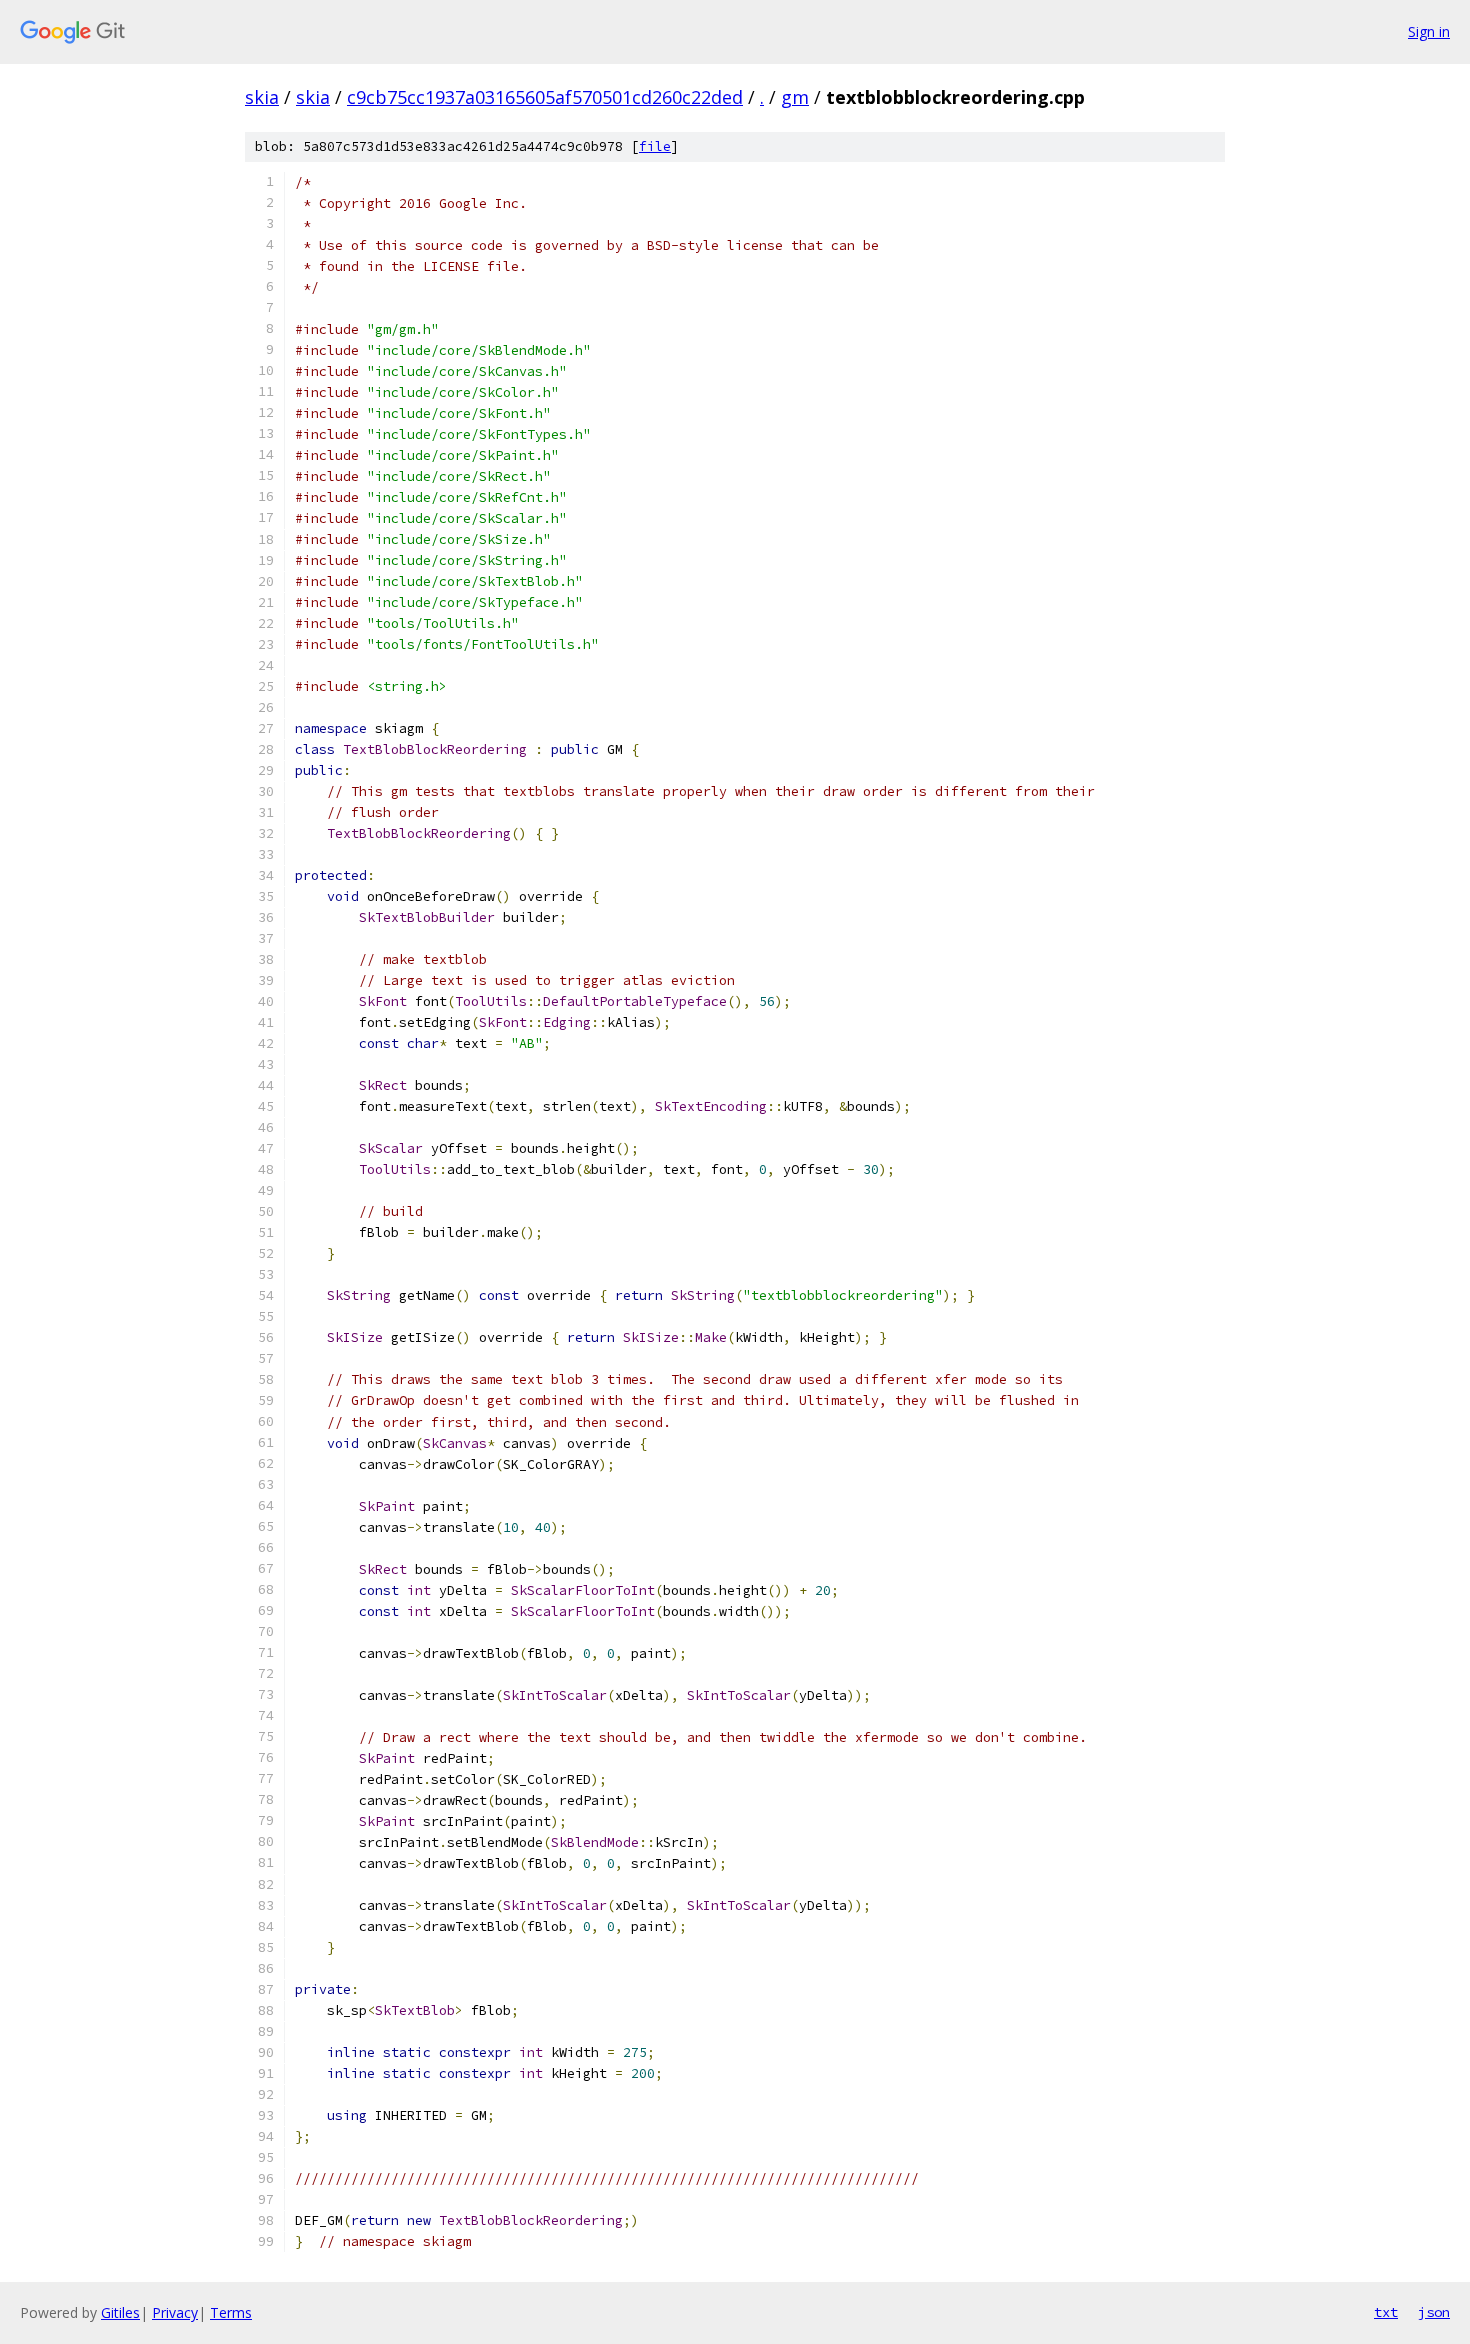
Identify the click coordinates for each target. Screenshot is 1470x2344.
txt (1386, 2312)
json (1434, 2312)
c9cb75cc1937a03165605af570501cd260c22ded (545, 97)
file (655, 146)
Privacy (175, 2312)
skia (262, 97)
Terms (231, 2312)
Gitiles (120, 2312)
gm (795, 97)
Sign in (1429, 31)
